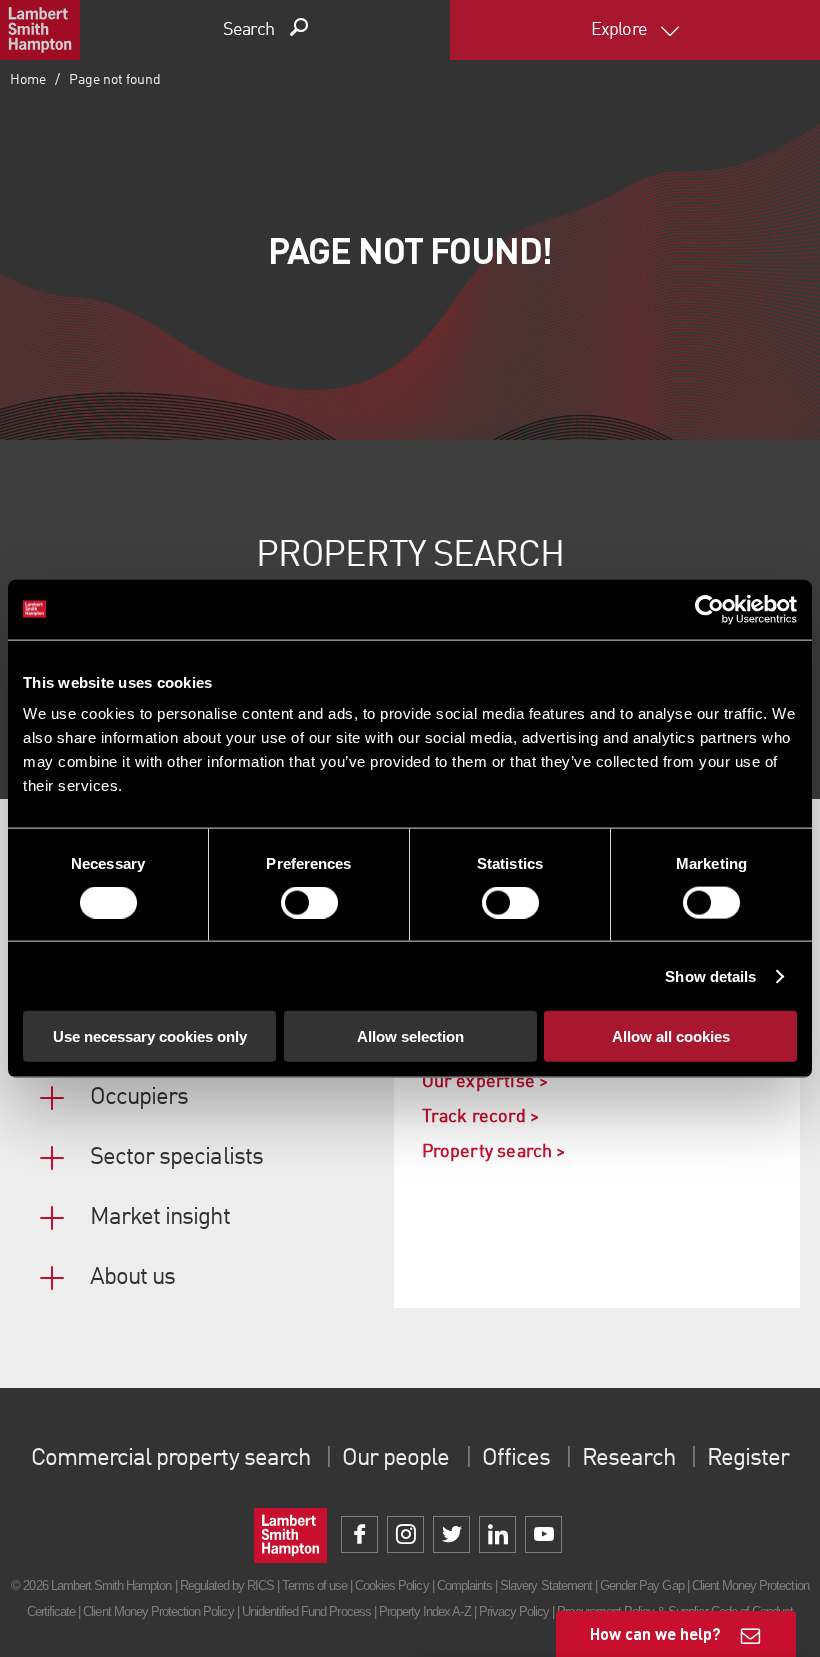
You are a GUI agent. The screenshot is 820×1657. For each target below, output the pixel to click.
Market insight (160, 1218)
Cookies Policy (392, 1585)
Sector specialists (176, 1158)
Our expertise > (485, 1082)
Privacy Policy (514, 1611)
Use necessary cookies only (150, 1036)
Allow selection (410, 1036)
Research (628, 1459)
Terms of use (314, 1585)
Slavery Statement (546, 1585)
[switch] (309, 902)
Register (748, 1459)
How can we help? (655, 1633)
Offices (516, 1459)
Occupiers (139, 1098)
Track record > (481, 1117)
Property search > (494, 1152)
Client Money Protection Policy (158, 1611)
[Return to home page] (40, 30)
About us (132, 1278)
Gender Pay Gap (642, 1585)
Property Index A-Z (425, 1611)
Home (28, 80)
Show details (710, 975)
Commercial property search (170, 1459)
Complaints (464, 1585)
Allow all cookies (671, 1036)
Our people (395, 1459)
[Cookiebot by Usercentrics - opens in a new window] (709, 609)
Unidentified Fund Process (306, 1611)
